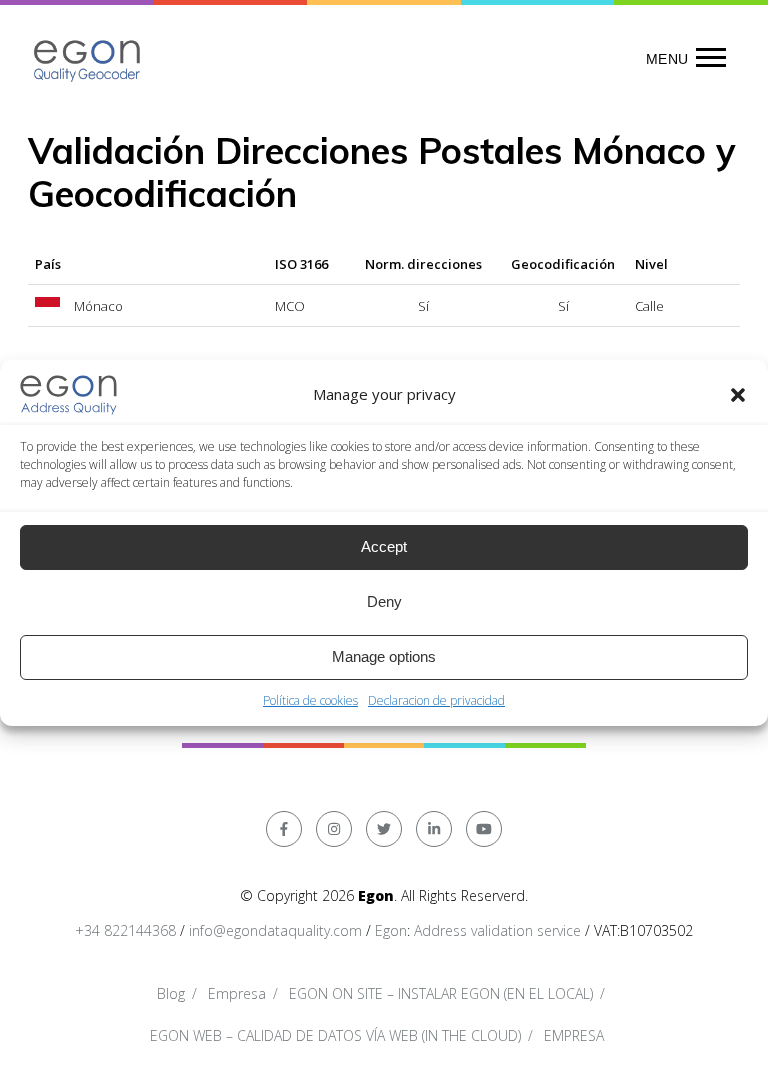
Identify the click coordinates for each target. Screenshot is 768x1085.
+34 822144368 (125, 930)
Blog (171, 993)
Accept (384, 546)
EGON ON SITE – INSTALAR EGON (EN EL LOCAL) (441, 993)
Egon (391, 930)
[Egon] (88, 58)
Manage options (384, 656)
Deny (384, 601)
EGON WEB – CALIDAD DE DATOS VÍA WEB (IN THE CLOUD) (335, 1035)
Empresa (237, 993)
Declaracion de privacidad (436, 700)
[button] (738, 395)
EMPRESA (574, 1035)
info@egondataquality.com (275, 930)
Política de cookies (310, 700)
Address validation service (497, 930)
